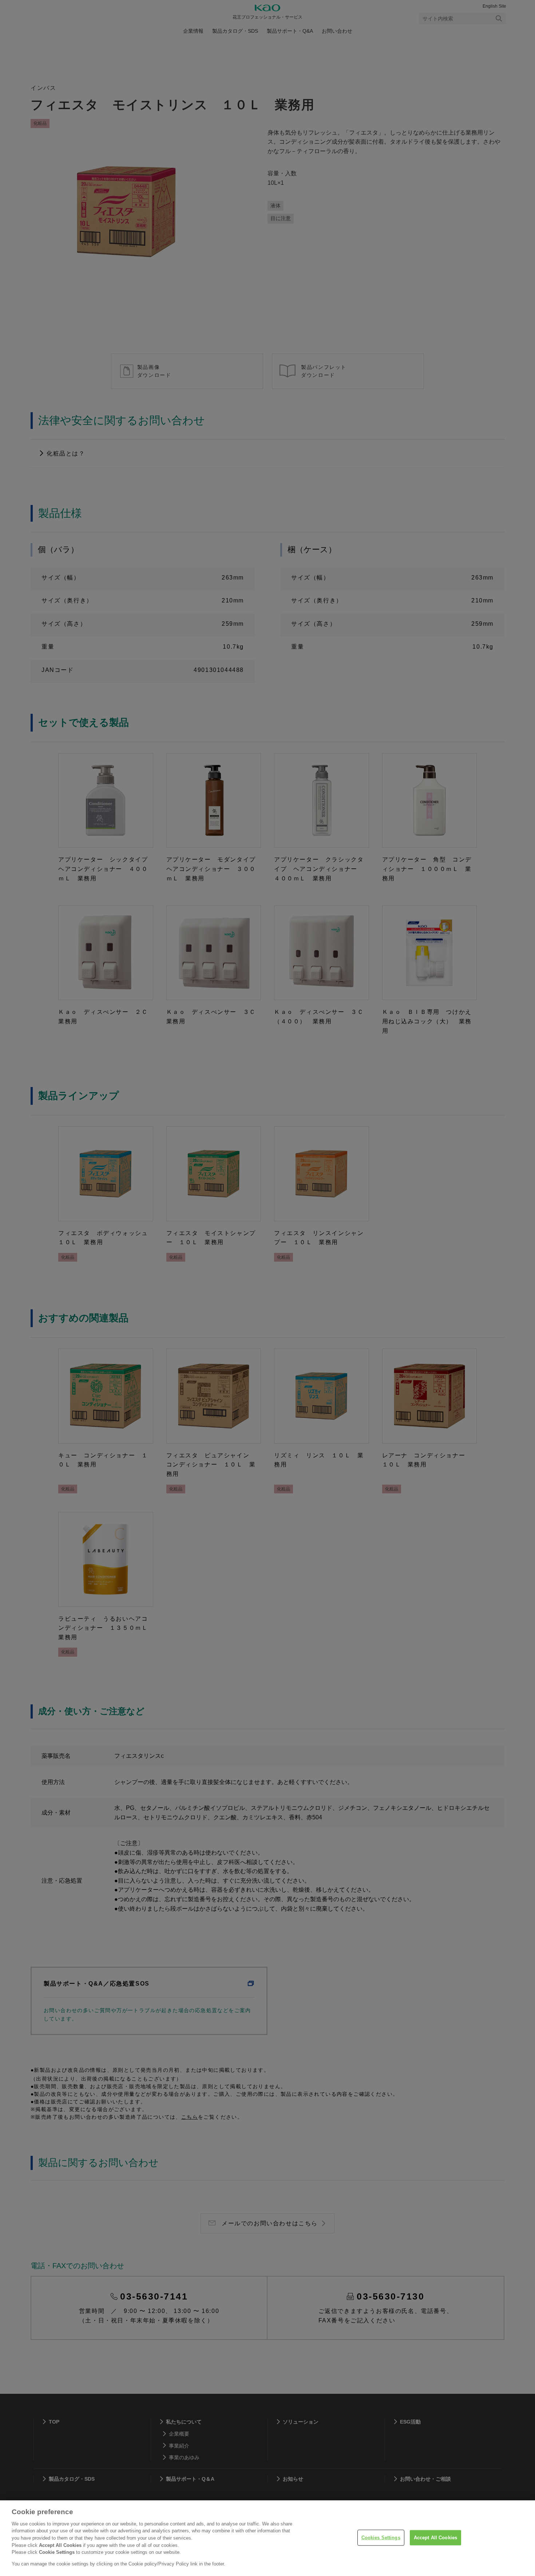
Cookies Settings (381, 2538)
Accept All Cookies (435, 2538)
